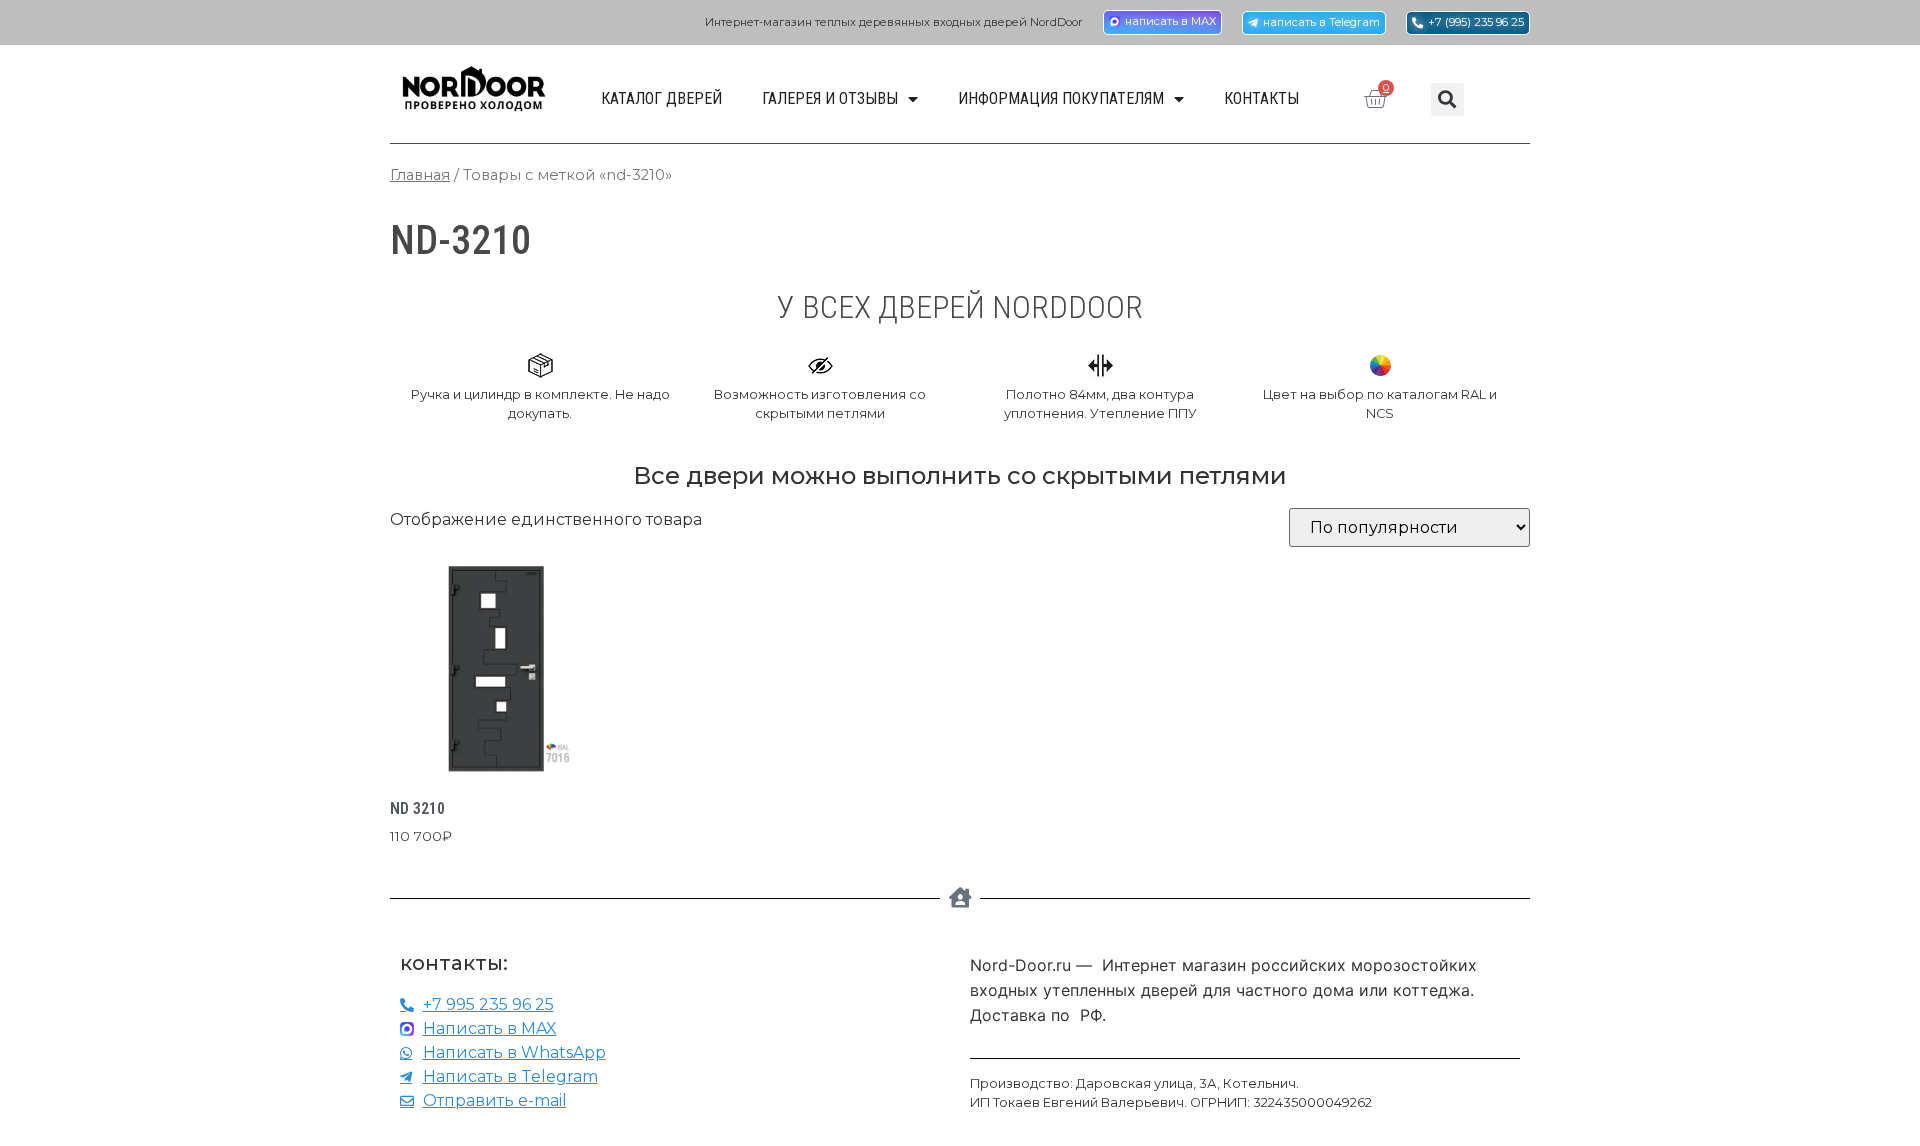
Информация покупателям (1061, 98)
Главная (420, 175)
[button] (1447, 99)
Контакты (1261, 98)
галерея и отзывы (830, 98)
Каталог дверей (661, 98)
